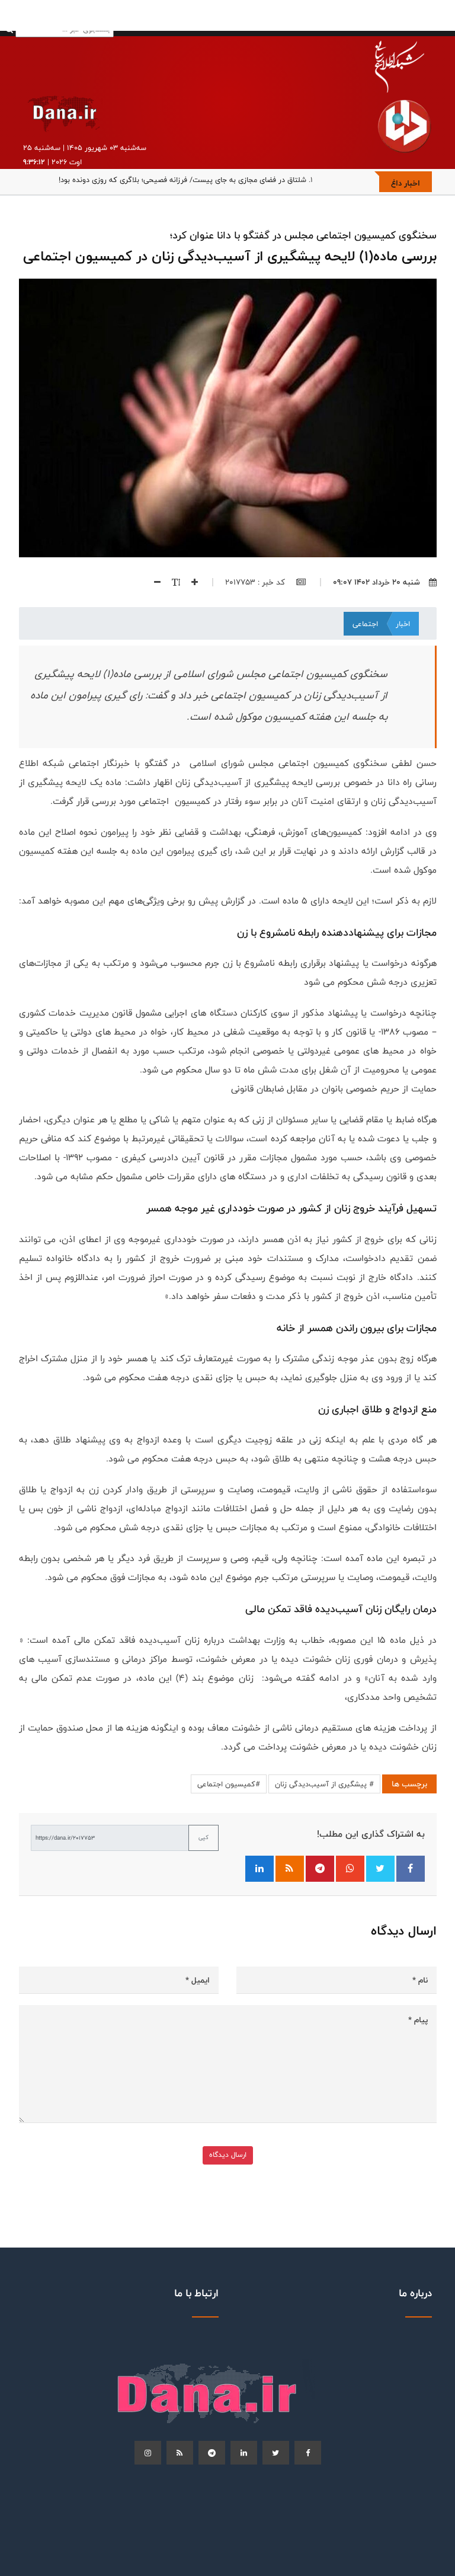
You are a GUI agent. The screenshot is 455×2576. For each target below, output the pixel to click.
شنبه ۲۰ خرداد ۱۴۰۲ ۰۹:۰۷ (377, 582)
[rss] (180, 2453)
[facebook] (308, 2453)
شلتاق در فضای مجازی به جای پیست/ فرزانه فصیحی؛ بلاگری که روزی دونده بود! (182, 180)
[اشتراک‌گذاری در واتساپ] (350, 1869)
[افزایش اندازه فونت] (190, 582)
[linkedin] (244, 2453)
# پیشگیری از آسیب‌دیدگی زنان (324, 1784)
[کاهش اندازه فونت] (153, 582)
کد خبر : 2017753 (256, 582)
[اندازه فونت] (172, 582)
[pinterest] (212, 2453)
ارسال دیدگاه (228, 2155)
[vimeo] (148, 2453)
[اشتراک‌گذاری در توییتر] (380, 1869)
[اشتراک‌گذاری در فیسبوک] (411, 1869)
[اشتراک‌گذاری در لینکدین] (259, 1869)
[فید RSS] (290, 1869)
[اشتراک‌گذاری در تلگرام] (320, 1869)
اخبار (403, 624)
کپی (204, 1837)
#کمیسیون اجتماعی (229, 1784)
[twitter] (276, 2453)
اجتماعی (365, 624)
